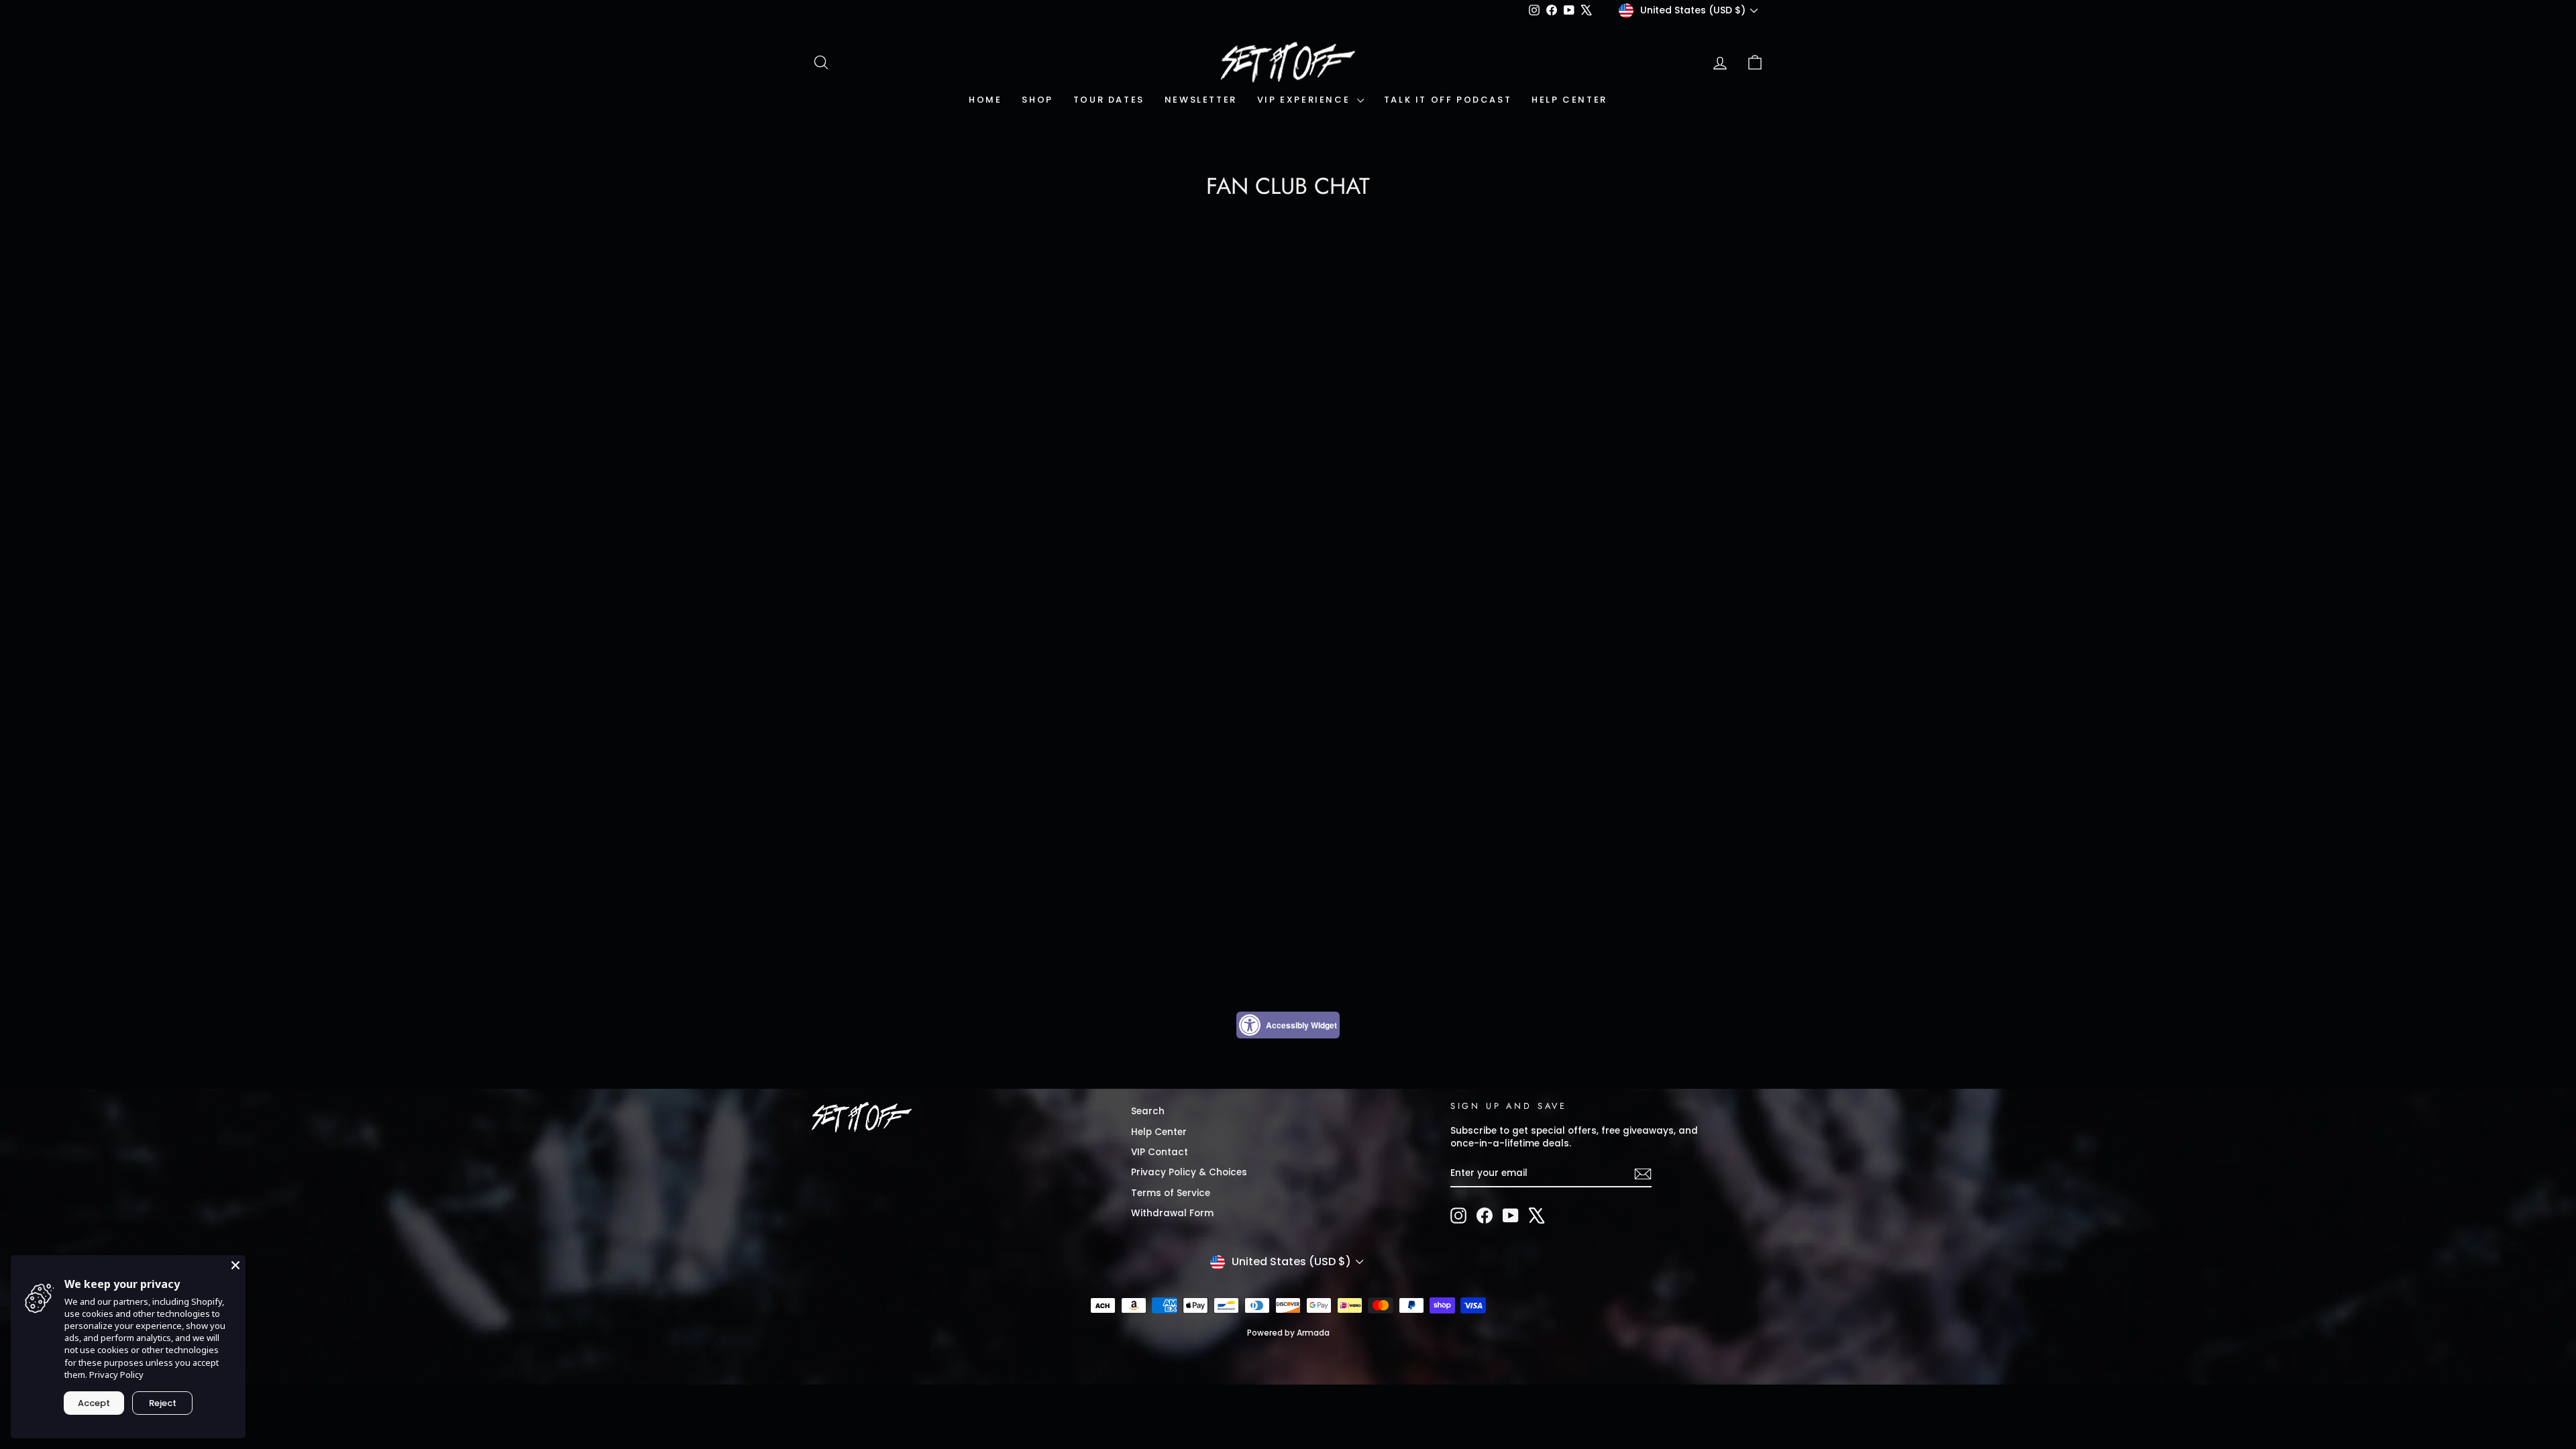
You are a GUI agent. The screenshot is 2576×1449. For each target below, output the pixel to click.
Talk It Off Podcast (1448, 100)
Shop (1037, 100)
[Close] (235, 1265)
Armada (1313, 1333)
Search (1148, 1111)
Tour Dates (1109, 100)
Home (985, 100)
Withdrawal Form (1172, 1213)
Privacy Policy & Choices (1189, 1172)
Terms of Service (1171, 1193)
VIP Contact (1160, 1152)
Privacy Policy (116, 1375)
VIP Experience (1305, 100)
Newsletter (1201, 100)
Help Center (1569, 100)
